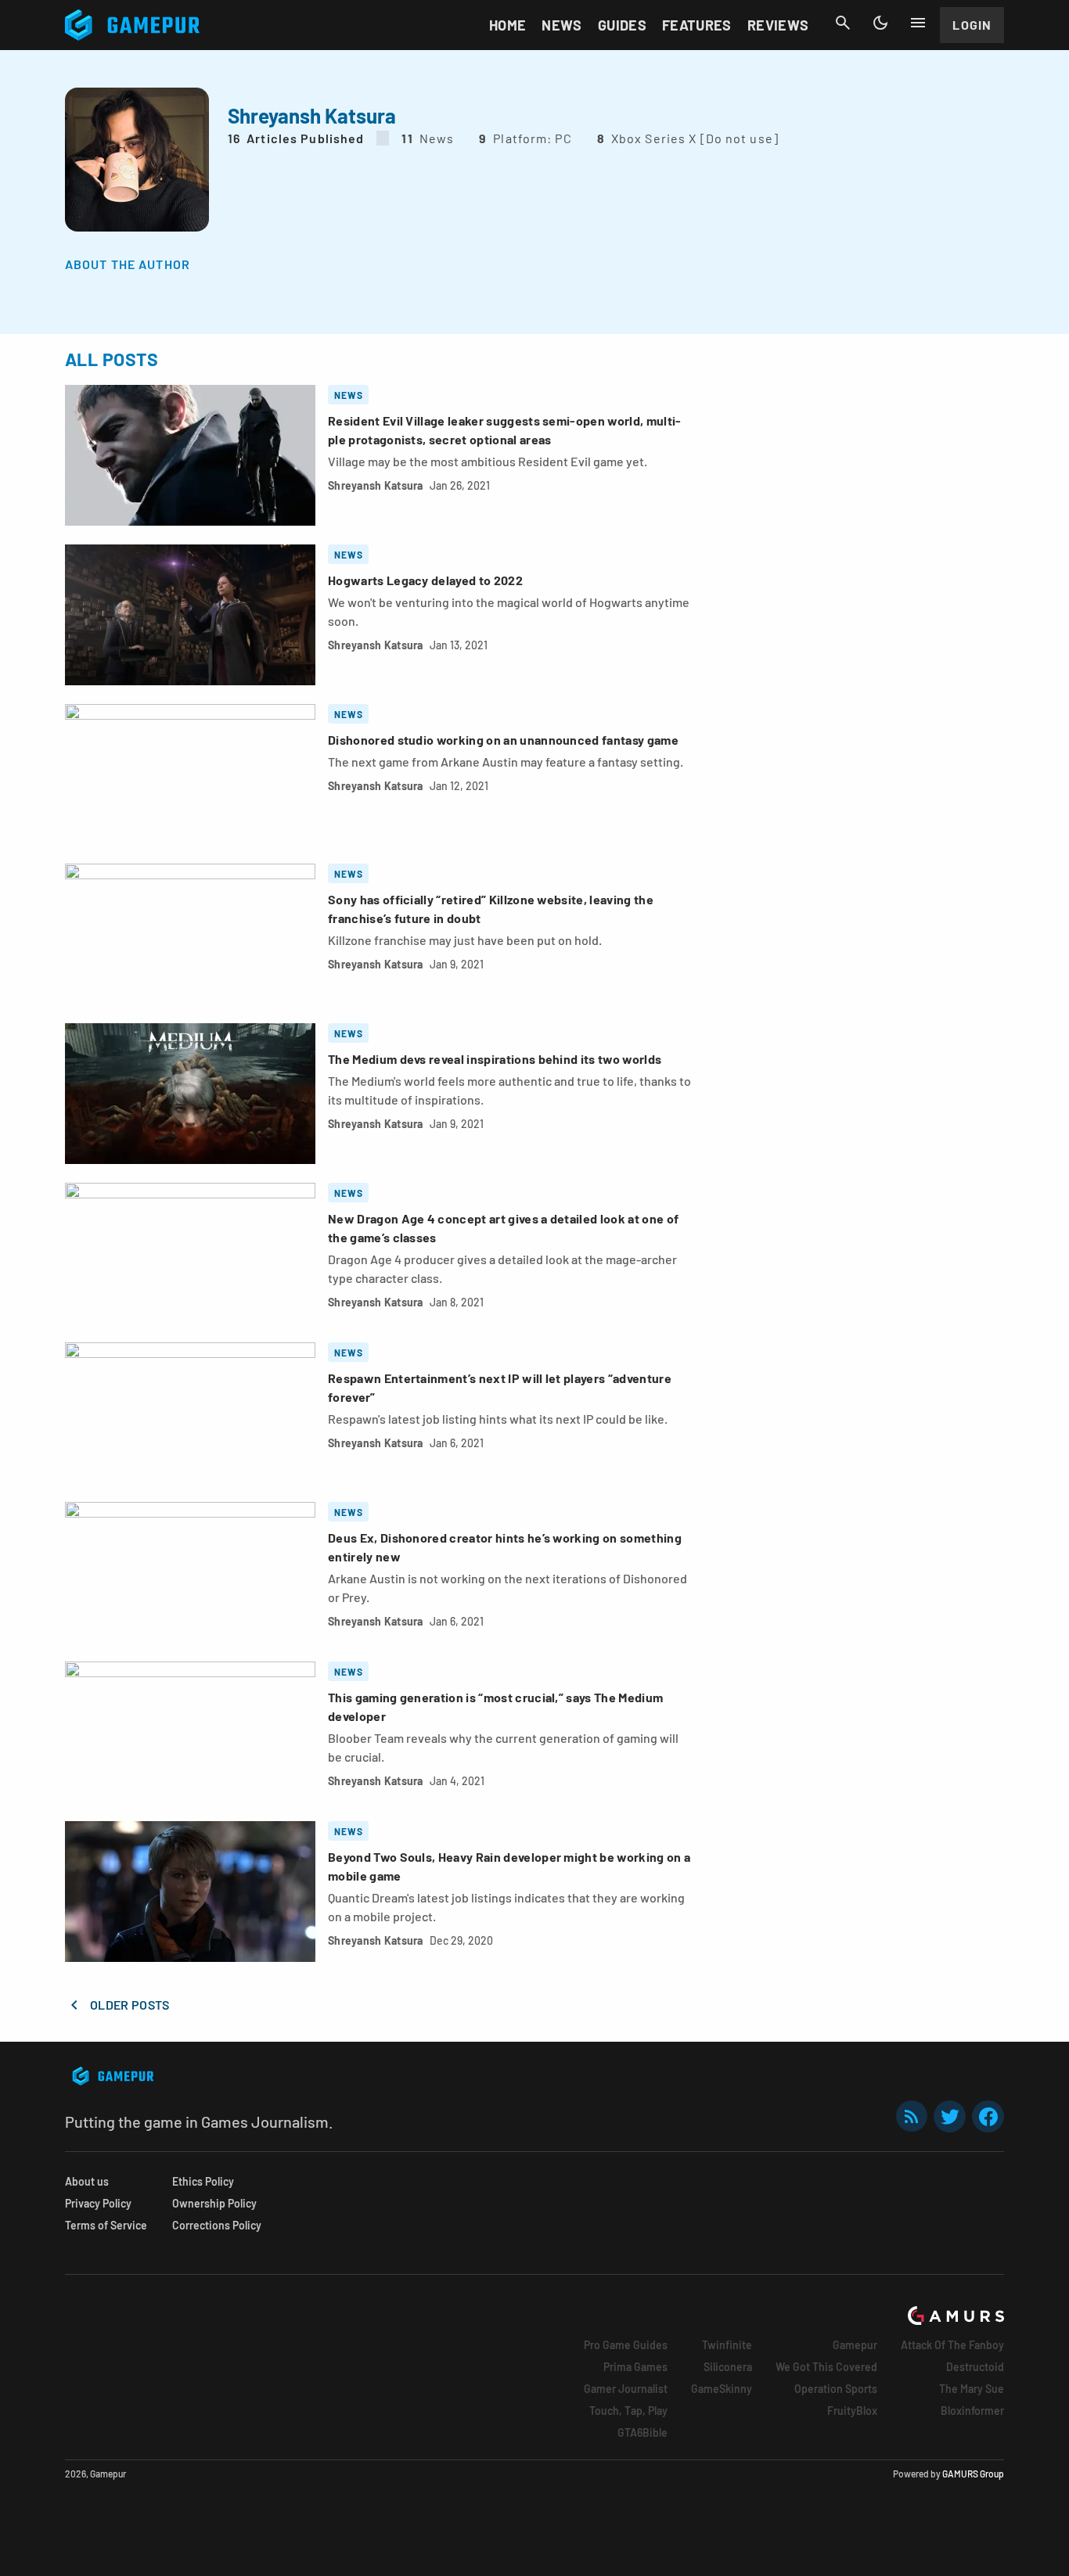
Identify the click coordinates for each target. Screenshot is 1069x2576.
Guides (622, 25)
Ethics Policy (203, 2181)
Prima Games (635, 2367)
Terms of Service (106, 2225)
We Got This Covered (826, 2367)
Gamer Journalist (626, 2389)
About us (87, 2181)
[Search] (843, 23)
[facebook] (988, 2116)
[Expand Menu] (918, 23)
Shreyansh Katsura (376, 485)
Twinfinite (727, 2345)
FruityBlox (852, 2411)
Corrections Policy (217, 2225)
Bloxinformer (972, 2411)
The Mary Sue (972, 2389)
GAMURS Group (973, 2474)
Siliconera (728, 2367)
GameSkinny (722, 2389)
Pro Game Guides (626, 2345)
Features (697, 25)
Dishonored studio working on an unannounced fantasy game (503, 740)
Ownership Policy (214, 2203)
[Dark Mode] (880, 23)
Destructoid (975, 2367)
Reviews (778, 25)
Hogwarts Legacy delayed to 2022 (425, 580)
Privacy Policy (98, 2203)
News (561, 25)
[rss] (912, 2116)
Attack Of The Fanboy (952, 2345)
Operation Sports (836, 2389)
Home (508, 25)
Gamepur (855, 2345)
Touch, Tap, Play (628, 2411)
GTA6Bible (642, 2432)
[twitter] (950, 2116)
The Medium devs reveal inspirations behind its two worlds (495, 1059)
